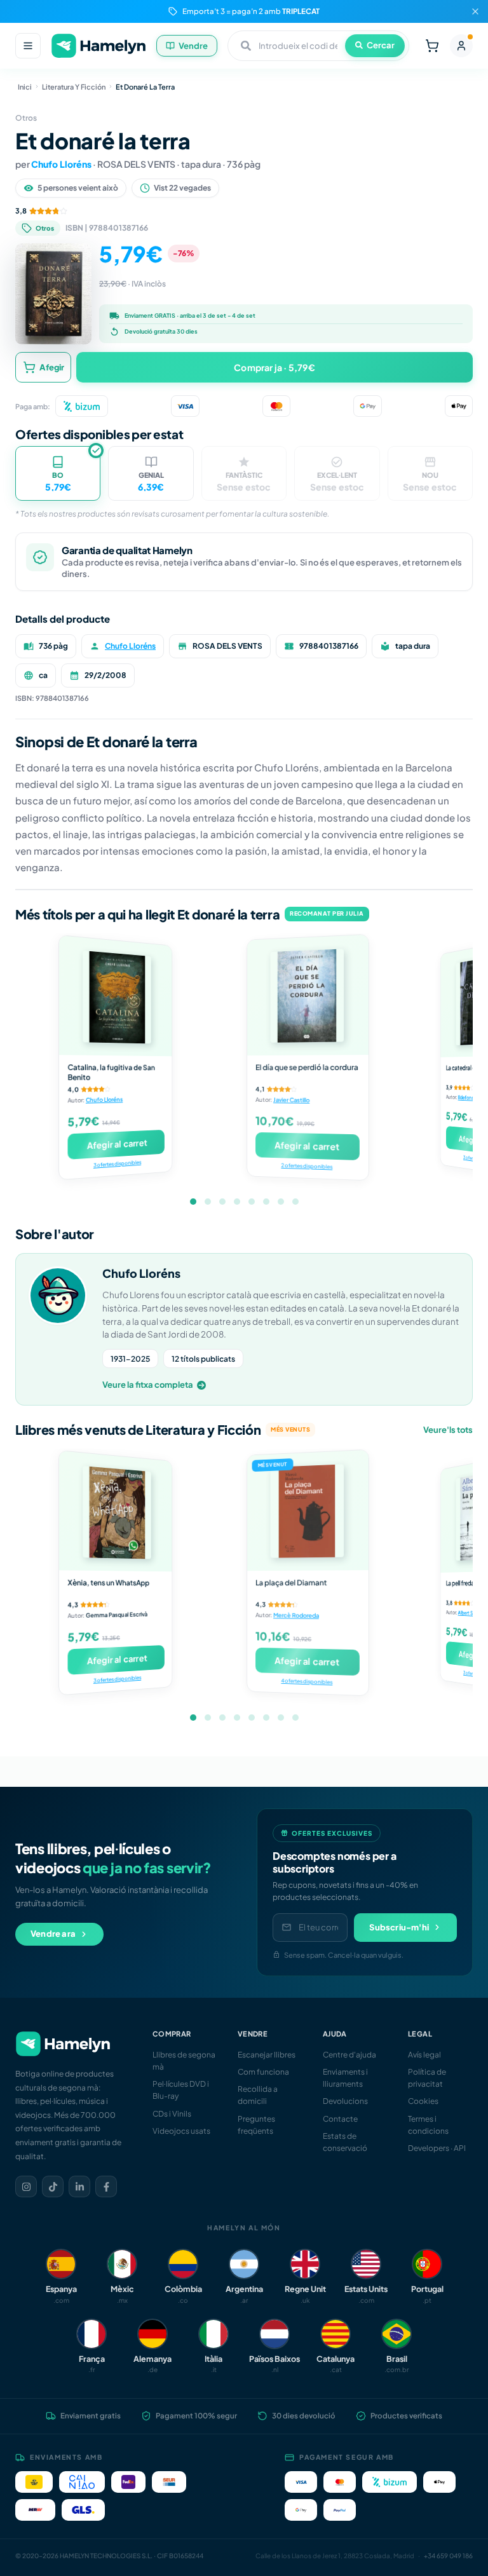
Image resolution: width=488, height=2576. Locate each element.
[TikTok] (53, 2186)
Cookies (423, 2101)
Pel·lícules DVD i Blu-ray (181, 2090)
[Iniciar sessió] (461, 46)
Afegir (52, 367)
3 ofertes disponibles (117, 1163)
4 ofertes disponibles (307, 1681)
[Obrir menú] (28, 46)
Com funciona (263, 2072)
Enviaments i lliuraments (345, 2078)
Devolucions (345, 2101)
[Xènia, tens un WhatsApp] (115, 1511)
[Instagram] (26, 2186)
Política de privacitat (427, 2078)
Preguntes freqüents (256, 2125)
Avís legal (424, 2055)
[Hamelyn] (98, 46)
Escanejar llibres (267, 2055)
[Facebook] (106, 2186)
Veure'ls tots (448, 1430)
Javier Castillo (291, 1100)
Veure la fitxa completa (148, 1385)
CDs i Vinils (172, 2114)
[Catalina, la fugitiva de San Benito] (115, 996)
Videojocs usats (181, 2131)
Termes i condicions (428, 2125)
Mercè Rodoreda (296, 1615)
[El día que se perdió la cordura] (308, 994)
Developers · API (437, 2148)
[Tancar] (475, 11)
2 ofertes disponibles (307, 1166)
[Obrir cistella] (432, 46)
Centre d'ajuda (349, 2055)
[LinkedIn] (79, 2186)
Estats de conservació (345, 2142)
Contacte (340, 2119)
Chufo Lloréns (61, 164)
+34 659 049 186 (448, 2556)
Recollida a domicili (258, 2095)
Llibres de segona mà (184, 2061)
